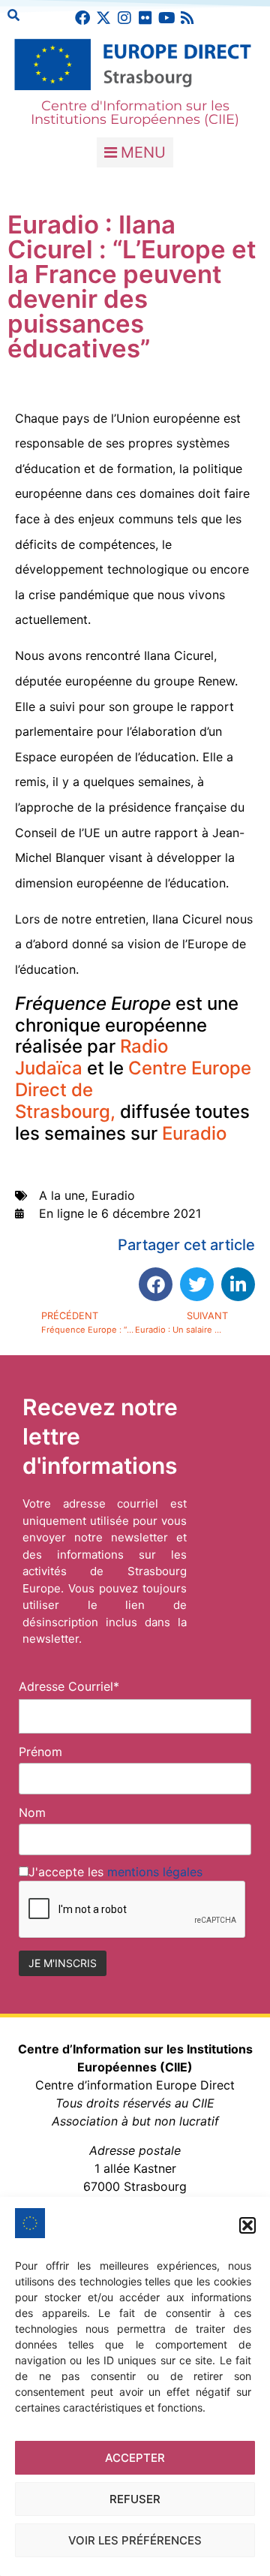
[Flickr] (145, 18)
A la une (62, 1195)
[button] (247, 2225)
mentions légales (155, 1872)
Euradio (194, 1133)
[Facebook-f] (82, 18)
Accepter (135, 2458)
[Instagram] (124, 18)
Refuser (135, 2499)
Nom (32, 1812)
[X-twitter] (103, 18)
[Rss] (187, 18)
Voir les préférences (135, 2540)
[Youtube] (166, 18)
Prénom (40, 1752)
